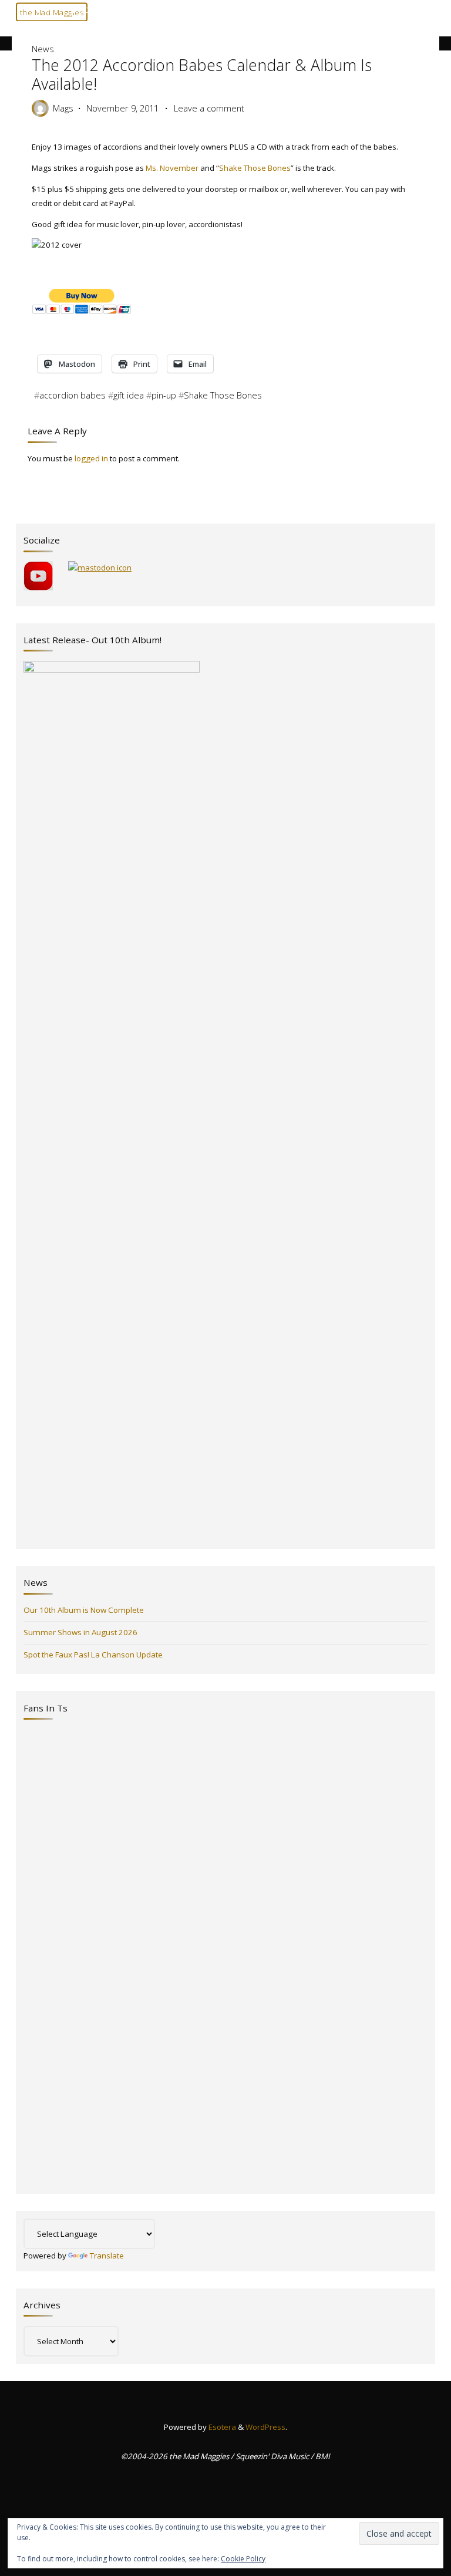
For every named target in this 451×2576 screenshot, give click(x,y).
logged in (91, 458)
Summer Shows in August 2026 (80, 1632)
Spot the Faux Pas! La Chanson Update (93, 1655)
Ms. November (171, 167)
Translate (107, 2256)
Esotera (221, 2427)
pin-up (163, 395)
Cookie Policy (243, 2559)
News (45, 10)
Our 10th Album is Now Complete (84, 1610)
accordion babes (72, 395)
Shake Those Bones (254, 167)
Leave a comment (208, 108)
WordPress (265, 2427)
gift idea (128, 395)
